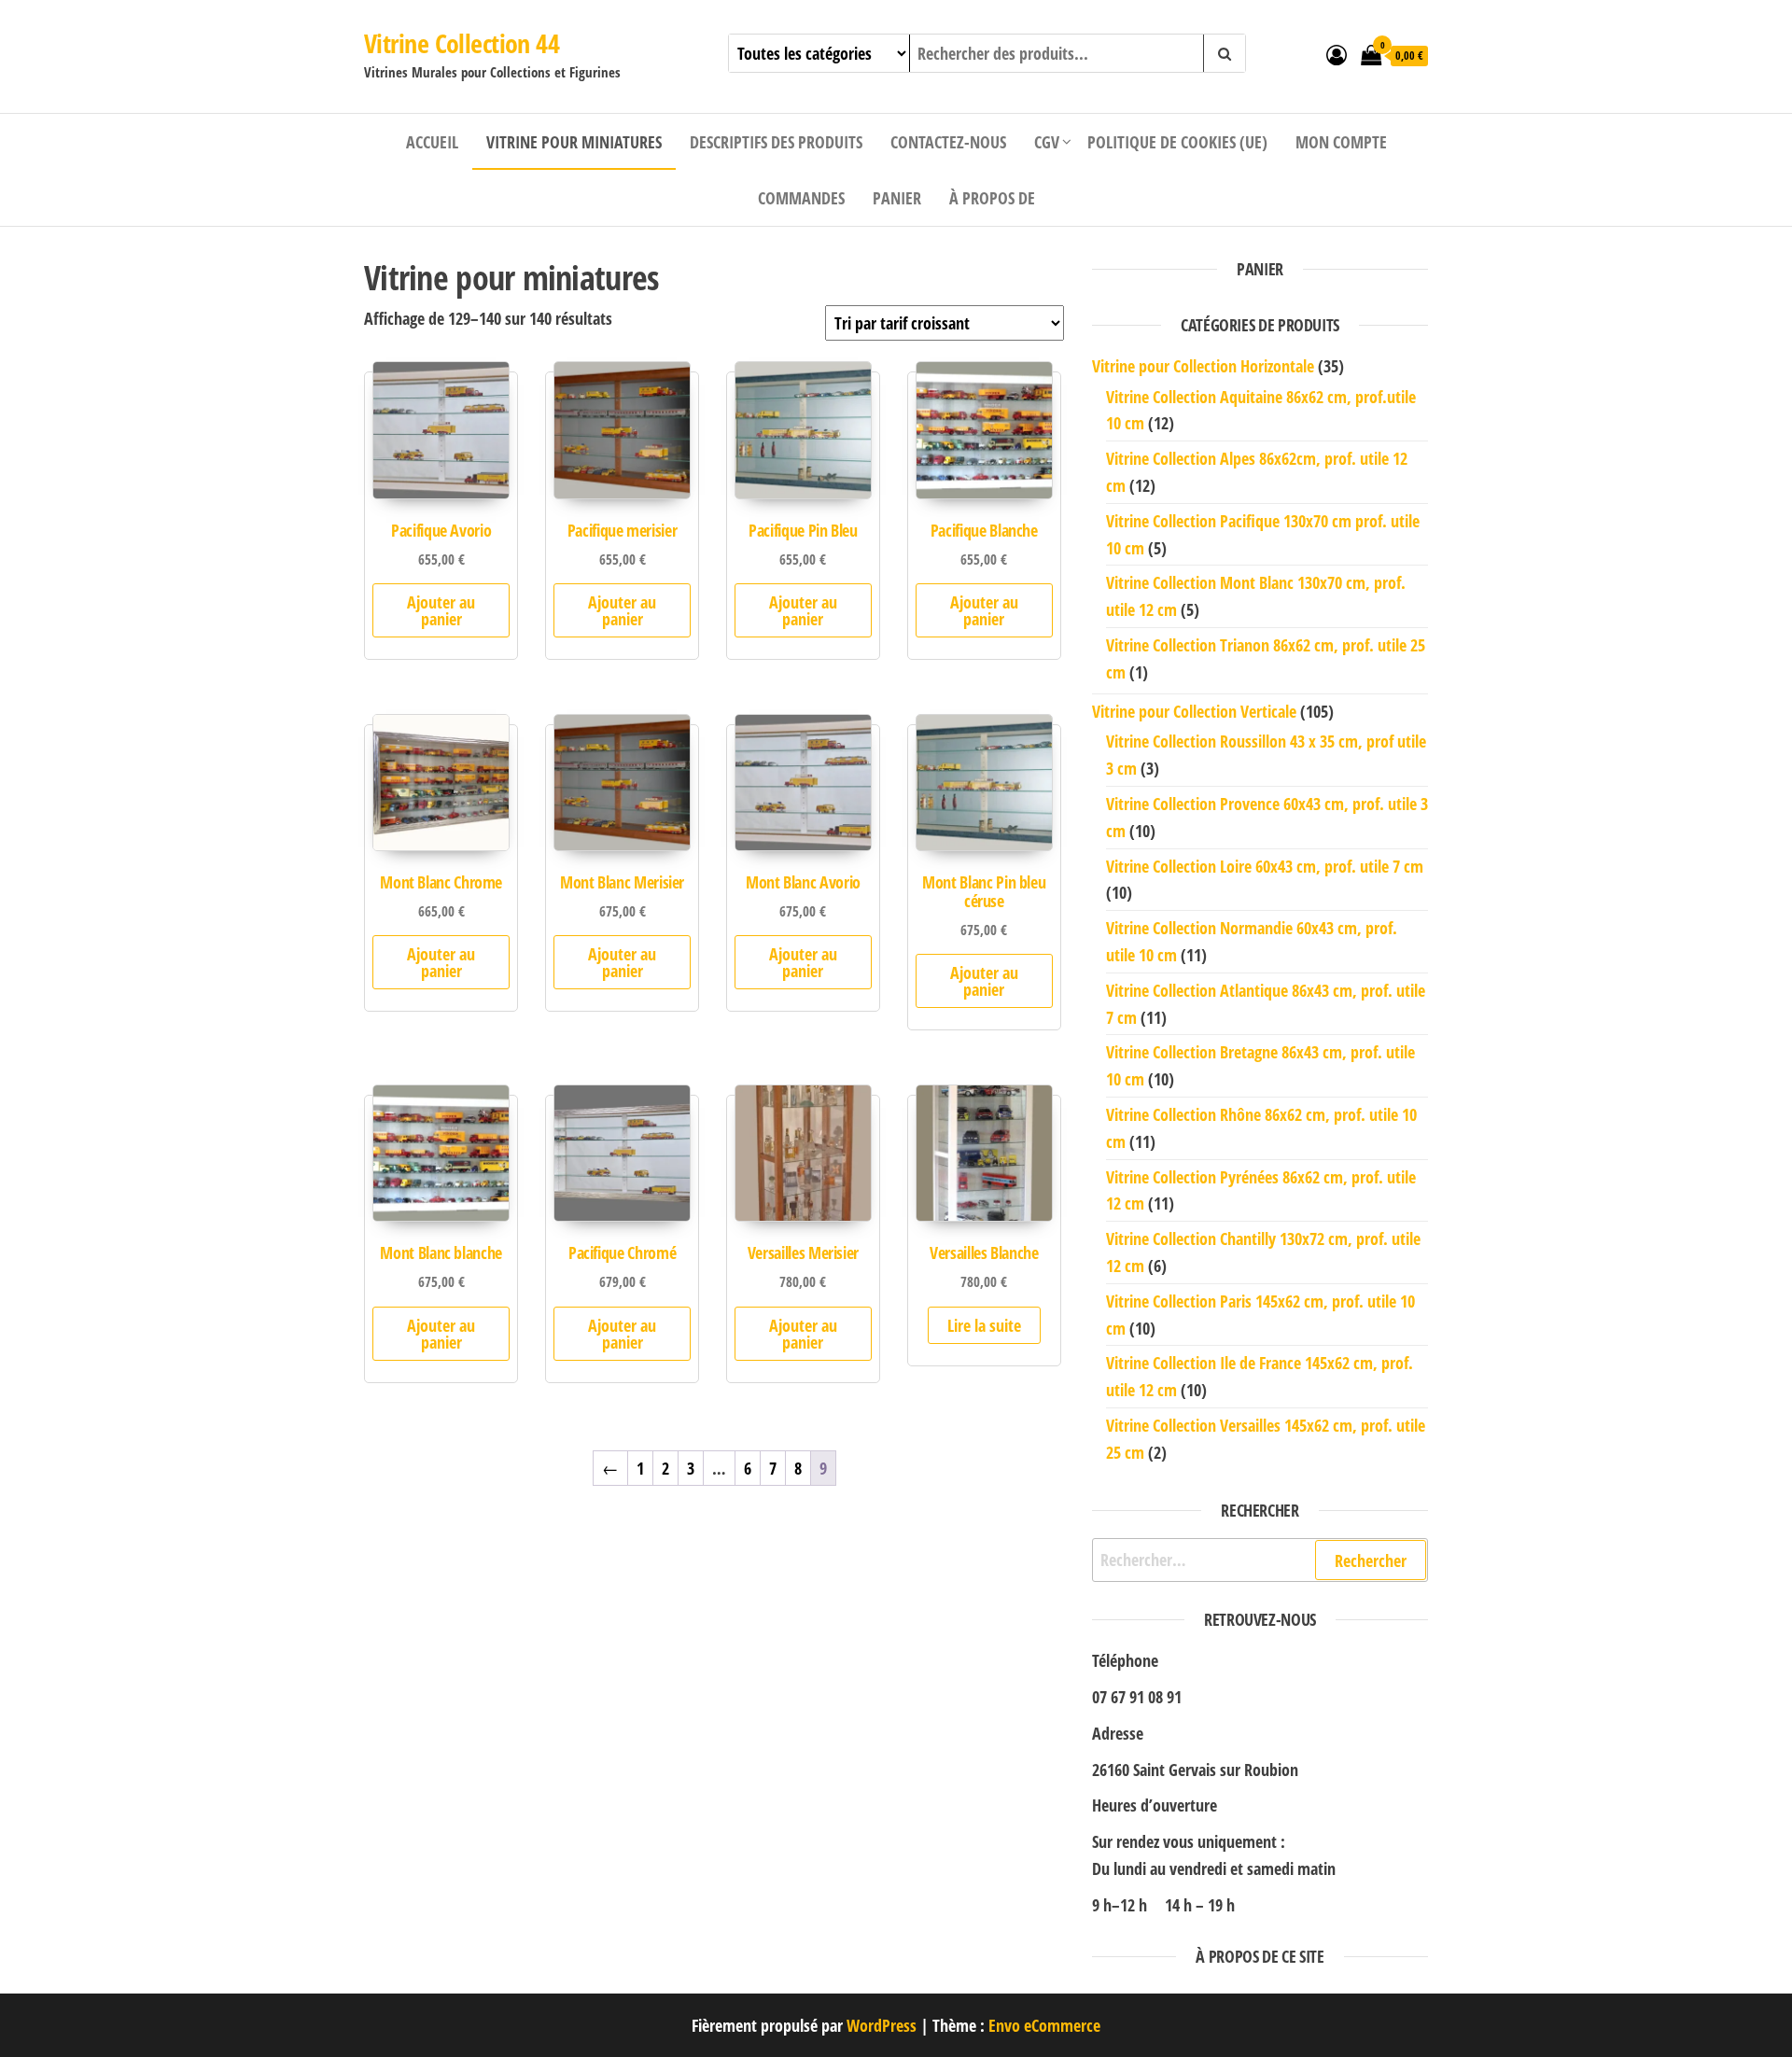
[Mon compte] (1337, 54)
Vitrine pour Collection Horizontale (1203, 366)
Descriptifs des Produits (776, 142)
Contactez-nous (948, 142)
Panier (897, 198)
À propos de (992, 198)
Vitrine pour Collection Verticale (1194, 711)
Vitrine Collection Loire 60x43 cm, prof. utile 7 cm (1265, 866)
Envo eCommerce (1044, 2025)
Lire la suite (984, 1325)
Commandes (801, 198)
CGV (1047, 142)
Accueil (432, 142)
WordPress (882, 2025)
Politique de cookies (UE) (1177, 142)
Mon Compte (1341, 142)
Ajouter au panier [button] (441, 610)
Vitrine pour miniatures (574, 142)
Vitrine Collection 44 (462, 43)
